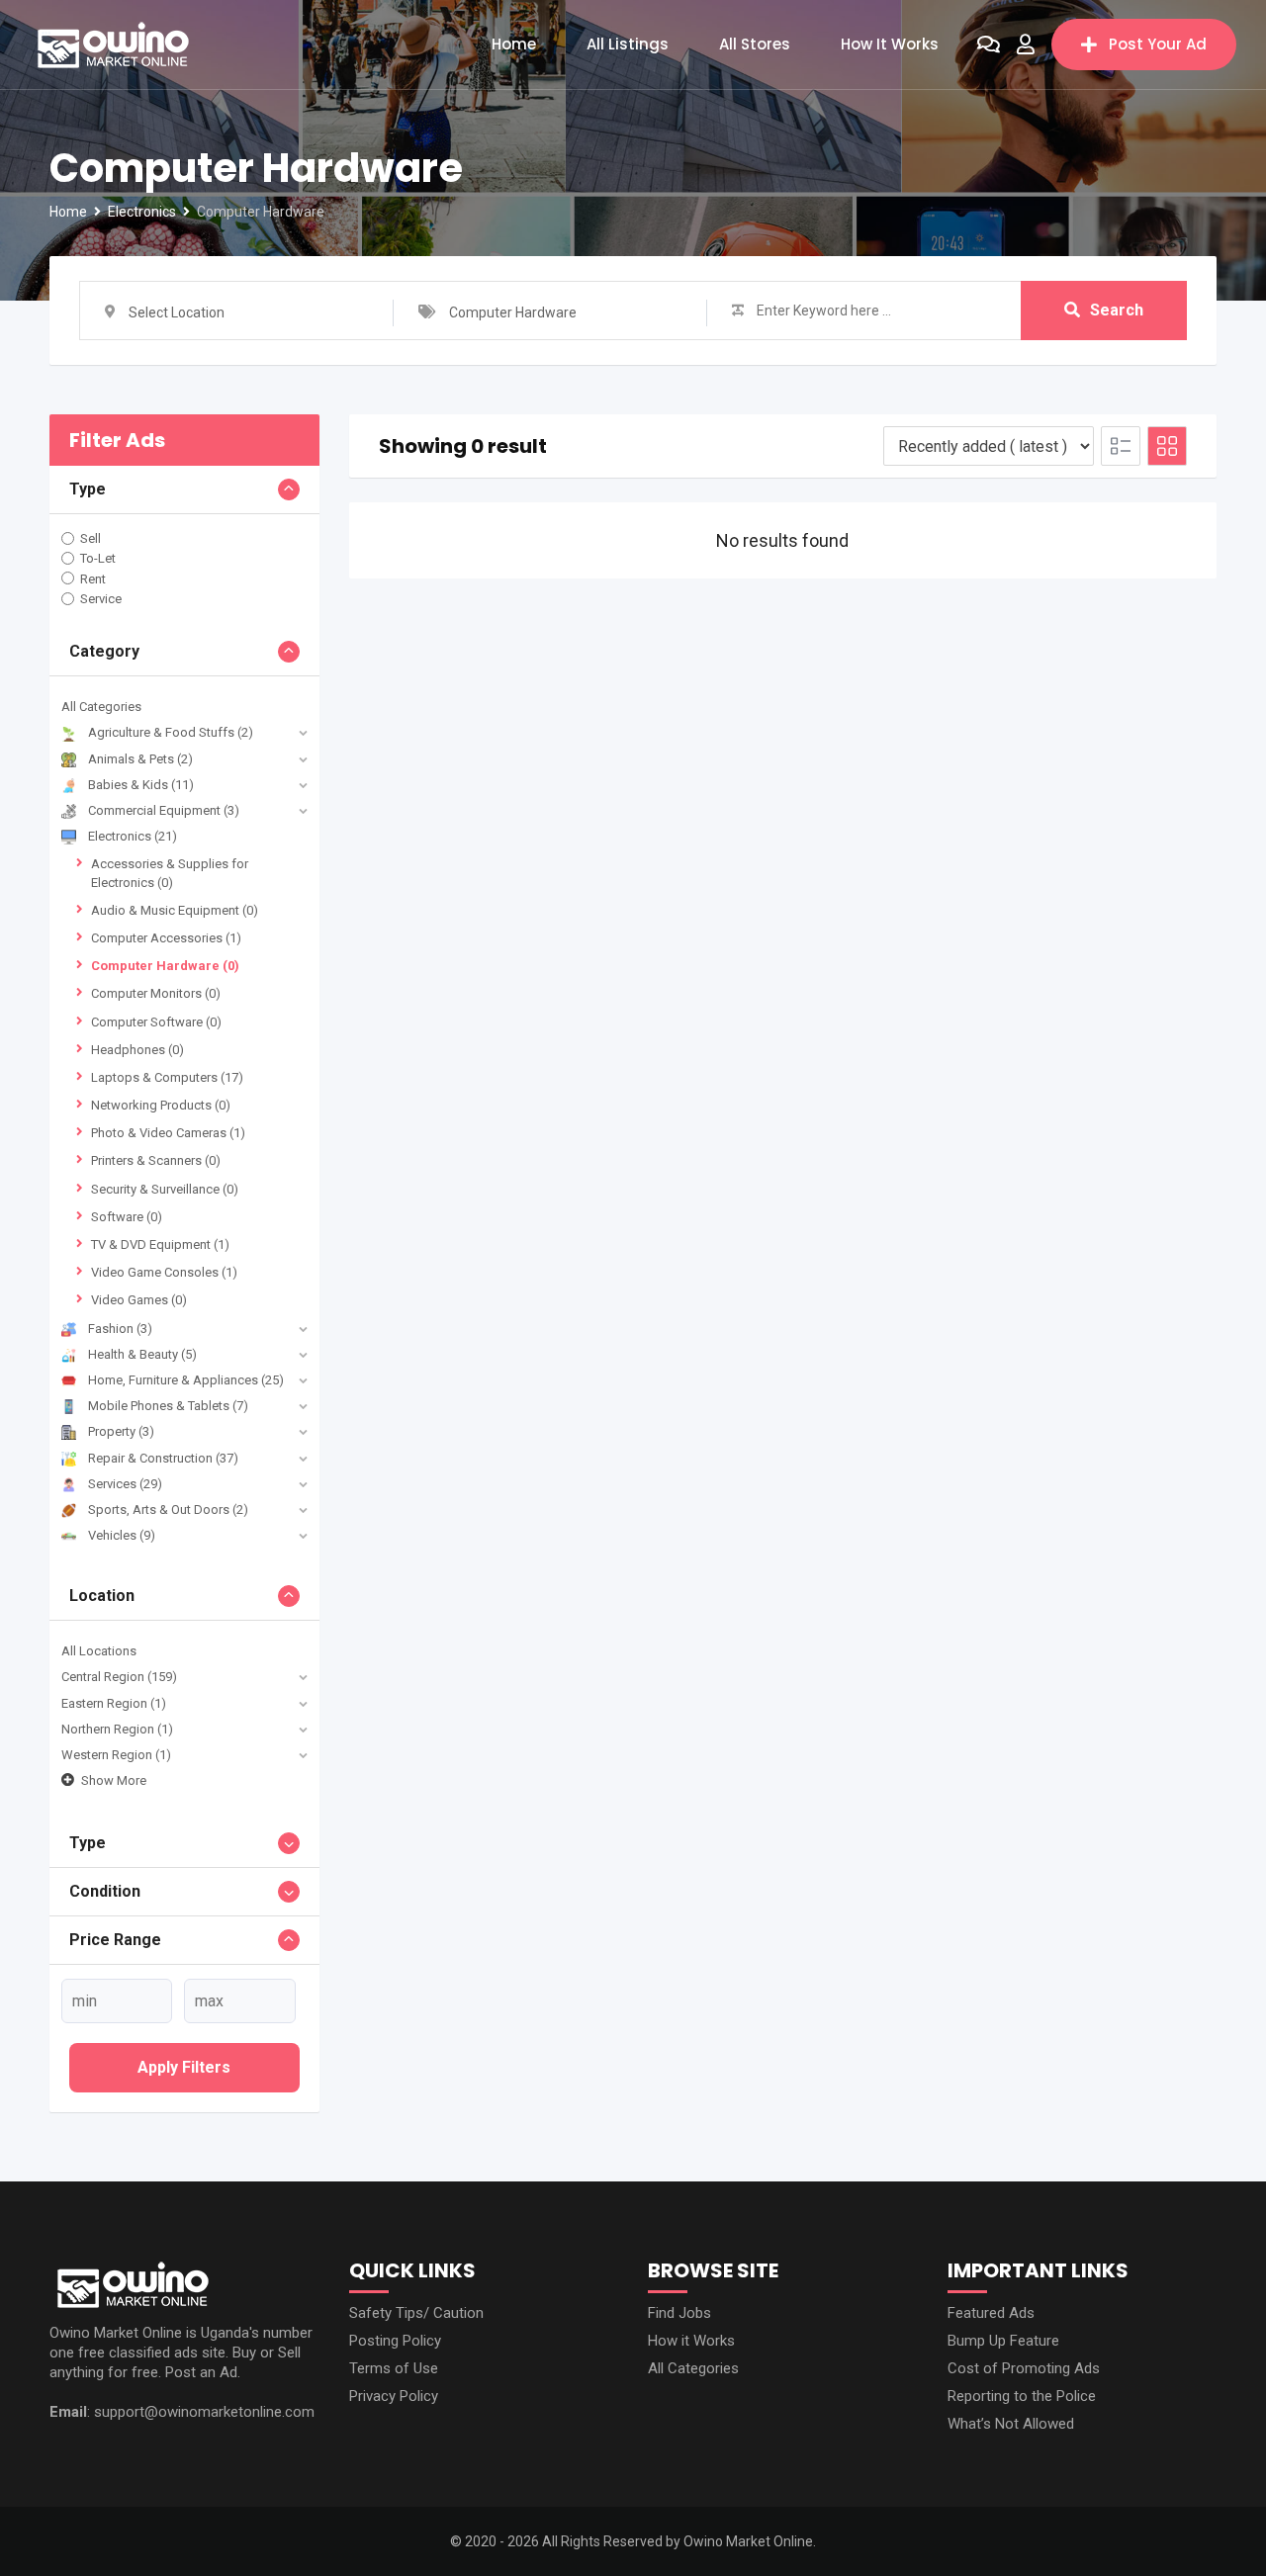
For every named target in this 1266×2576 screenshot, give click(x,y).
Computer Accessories (166, 938)
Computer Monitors (156, 993)
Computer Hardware (165, 966)
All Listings (628, 44)
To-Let (98, 558)
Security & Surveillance (165, 1189)
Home (514, 44)
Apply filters (184, 2067)
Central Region (119, 1677)
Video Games (139, 1300)
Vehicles (122, 1535)
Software (127, 1217)
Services (125, 1484)
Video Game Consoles (164, 1272)
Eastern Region (114, 1703)
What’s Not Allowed (1011, 2424)
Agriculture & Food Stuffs (171, 732)
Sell (90, 538)
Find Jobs (679, 2313)
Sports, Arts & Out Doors (168, 1510)
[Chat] (989, 44)
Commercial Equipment (164, 810)
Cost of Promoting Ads (1024, 2368)
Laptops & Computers (167, 1077)
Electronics (133, 836)
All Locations (99, 1651)
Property (121, 1431)
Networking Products (161, 1105)
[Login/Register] (1026, 44)
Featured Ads (991, 2313)
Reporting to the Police (1022, 2396)
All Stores (755, 44)
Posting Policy (395, 2341)
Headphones (137, 1050)
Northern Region (117, 1729)
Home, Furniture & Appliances (186, 1380)
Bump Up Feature (1003, 2341)
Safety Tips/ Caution (416, 2313)
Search (1117, 310)
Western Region (116, 1755)
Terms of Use (394, 2368)
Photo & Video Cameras (168, 1133)
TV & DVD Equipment (160, 1244)
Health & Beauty (142, 1354)
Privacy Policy (394, 2396)
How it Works (890, 44)
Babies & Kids (141, 785)
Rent (93, 578)
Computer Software (156, 1022)
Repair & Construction (163, 1458)
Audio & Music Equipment (175, 910)
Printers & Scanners (156, 1160)
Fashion (120, 1329)
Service (101, 599)
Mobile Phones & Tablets (168, 1406)
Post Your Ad (1158, 44)
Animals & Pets (140, 759)
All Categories (101, 707)
